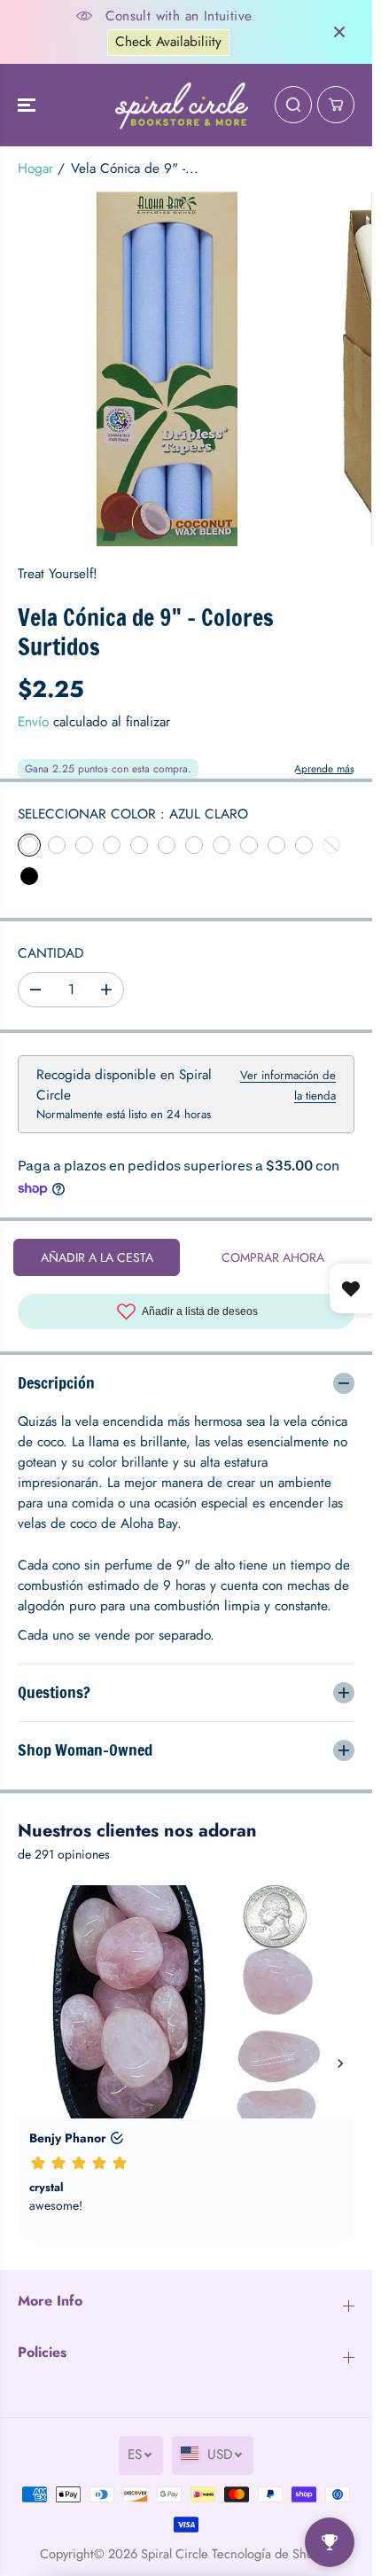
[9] (167, 369)
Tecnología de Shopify (272, 2553)
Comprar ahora (273, 1257)
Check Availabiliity (168, 42)
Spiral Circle (175, 2553)
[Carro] (336, 105)
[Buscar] (293, 105)
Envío (33, 722)
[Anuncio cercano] (339, 32)
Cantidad (51, 953)
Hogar (35, 168)
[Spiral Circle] (182, 106)
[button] (28, 106)
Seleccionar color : (133, 814)
